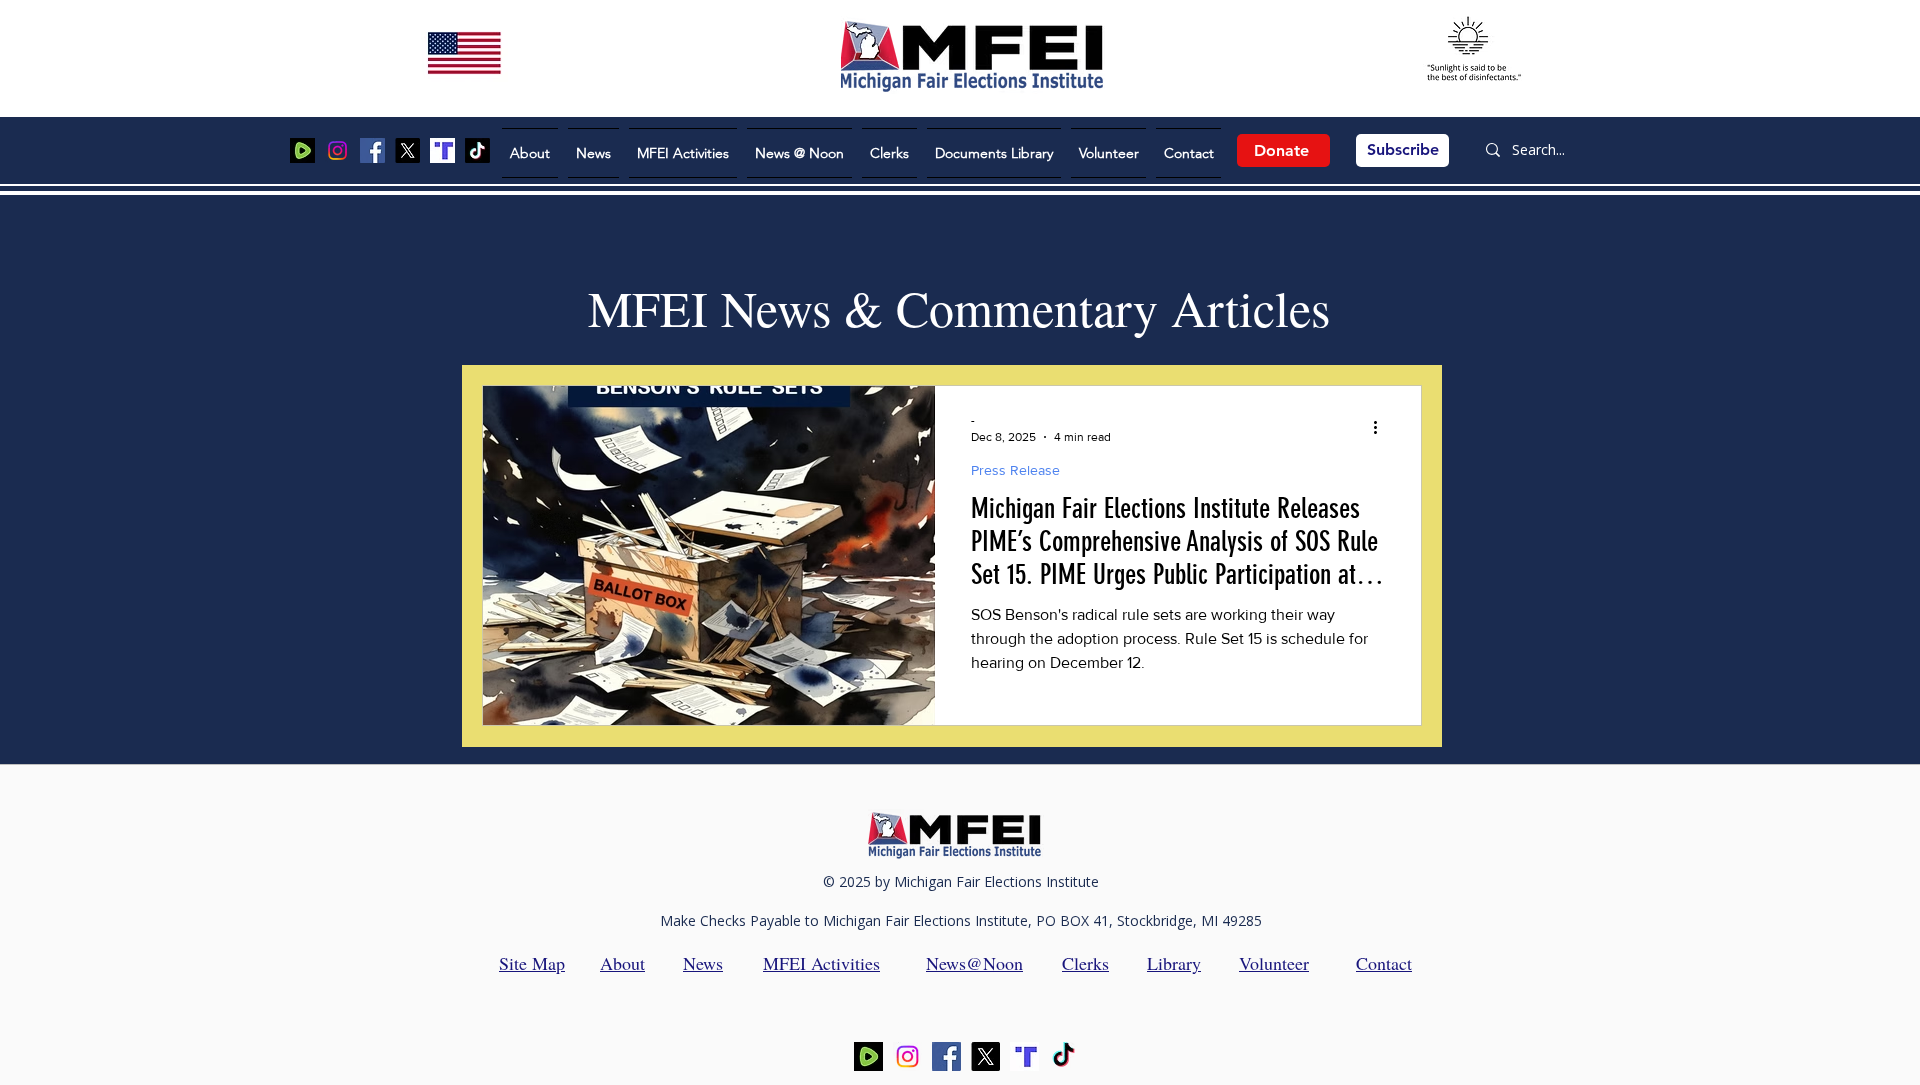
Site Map (532, 963)
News (703, 963)
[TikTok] (477, 150)
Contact (1384, 963)
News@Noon (974, 963)
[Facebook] (372, 150)
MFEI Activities (821, 963)
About (622, 963)
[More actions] (1382, 427)
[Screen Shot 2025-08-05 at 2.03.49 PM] (302, 150)
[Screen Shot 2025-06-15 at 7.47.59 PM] (442, 150)
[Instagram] (337, 150)
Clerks (1085, 963)
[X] (407, 150)
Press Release (1015, 470)
